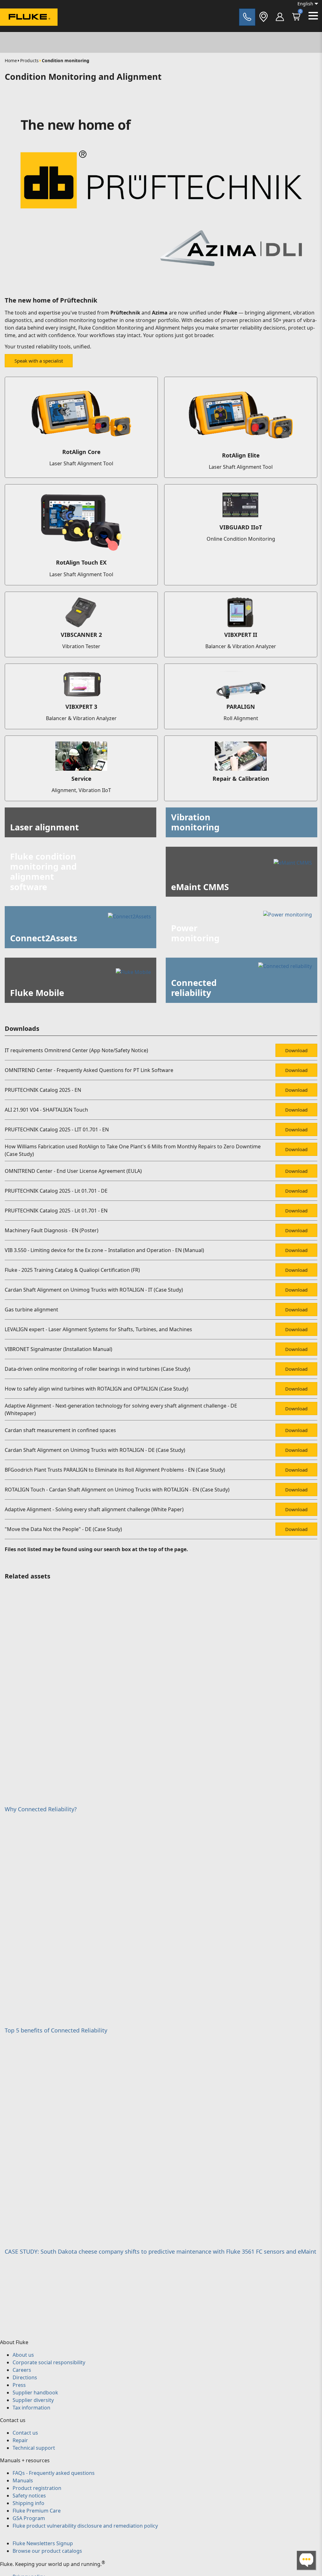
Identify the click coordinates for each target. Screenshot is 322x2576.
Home (11, 60)
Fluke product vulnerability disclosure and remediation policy (85, 2526)
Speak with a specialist (39, 361)
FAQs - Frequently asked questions (54, 2473)
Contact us (25, 2433)
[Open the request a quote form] (247, 17)
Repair (20, 2440)
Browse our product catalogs (47, 2551)
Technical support (34, 2448)
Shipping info (28, 2503)
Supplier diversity (33, 2400)
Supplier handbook (35, 2393)
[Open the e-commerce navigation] (280, 17)
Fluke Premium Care (37, 2511)
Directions (25, 2377)
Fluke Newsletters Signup (43, 2543)
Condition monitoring (66, 60)
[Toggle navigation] (313, 16)
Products (29, 60)
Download (296, 1050)
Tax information (31, 2408)
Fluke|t (25, 31)
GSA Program (29, 2518)
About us (23, 2355)
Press (19, 2385)
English (305, 4)
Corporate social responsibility (49, 2362)
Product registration (37, 2488)
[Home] (29, 18)
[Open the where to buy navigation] (264, 17)
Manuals (23, 2480)
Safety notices (29, 2496)
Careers (22, 2370)
